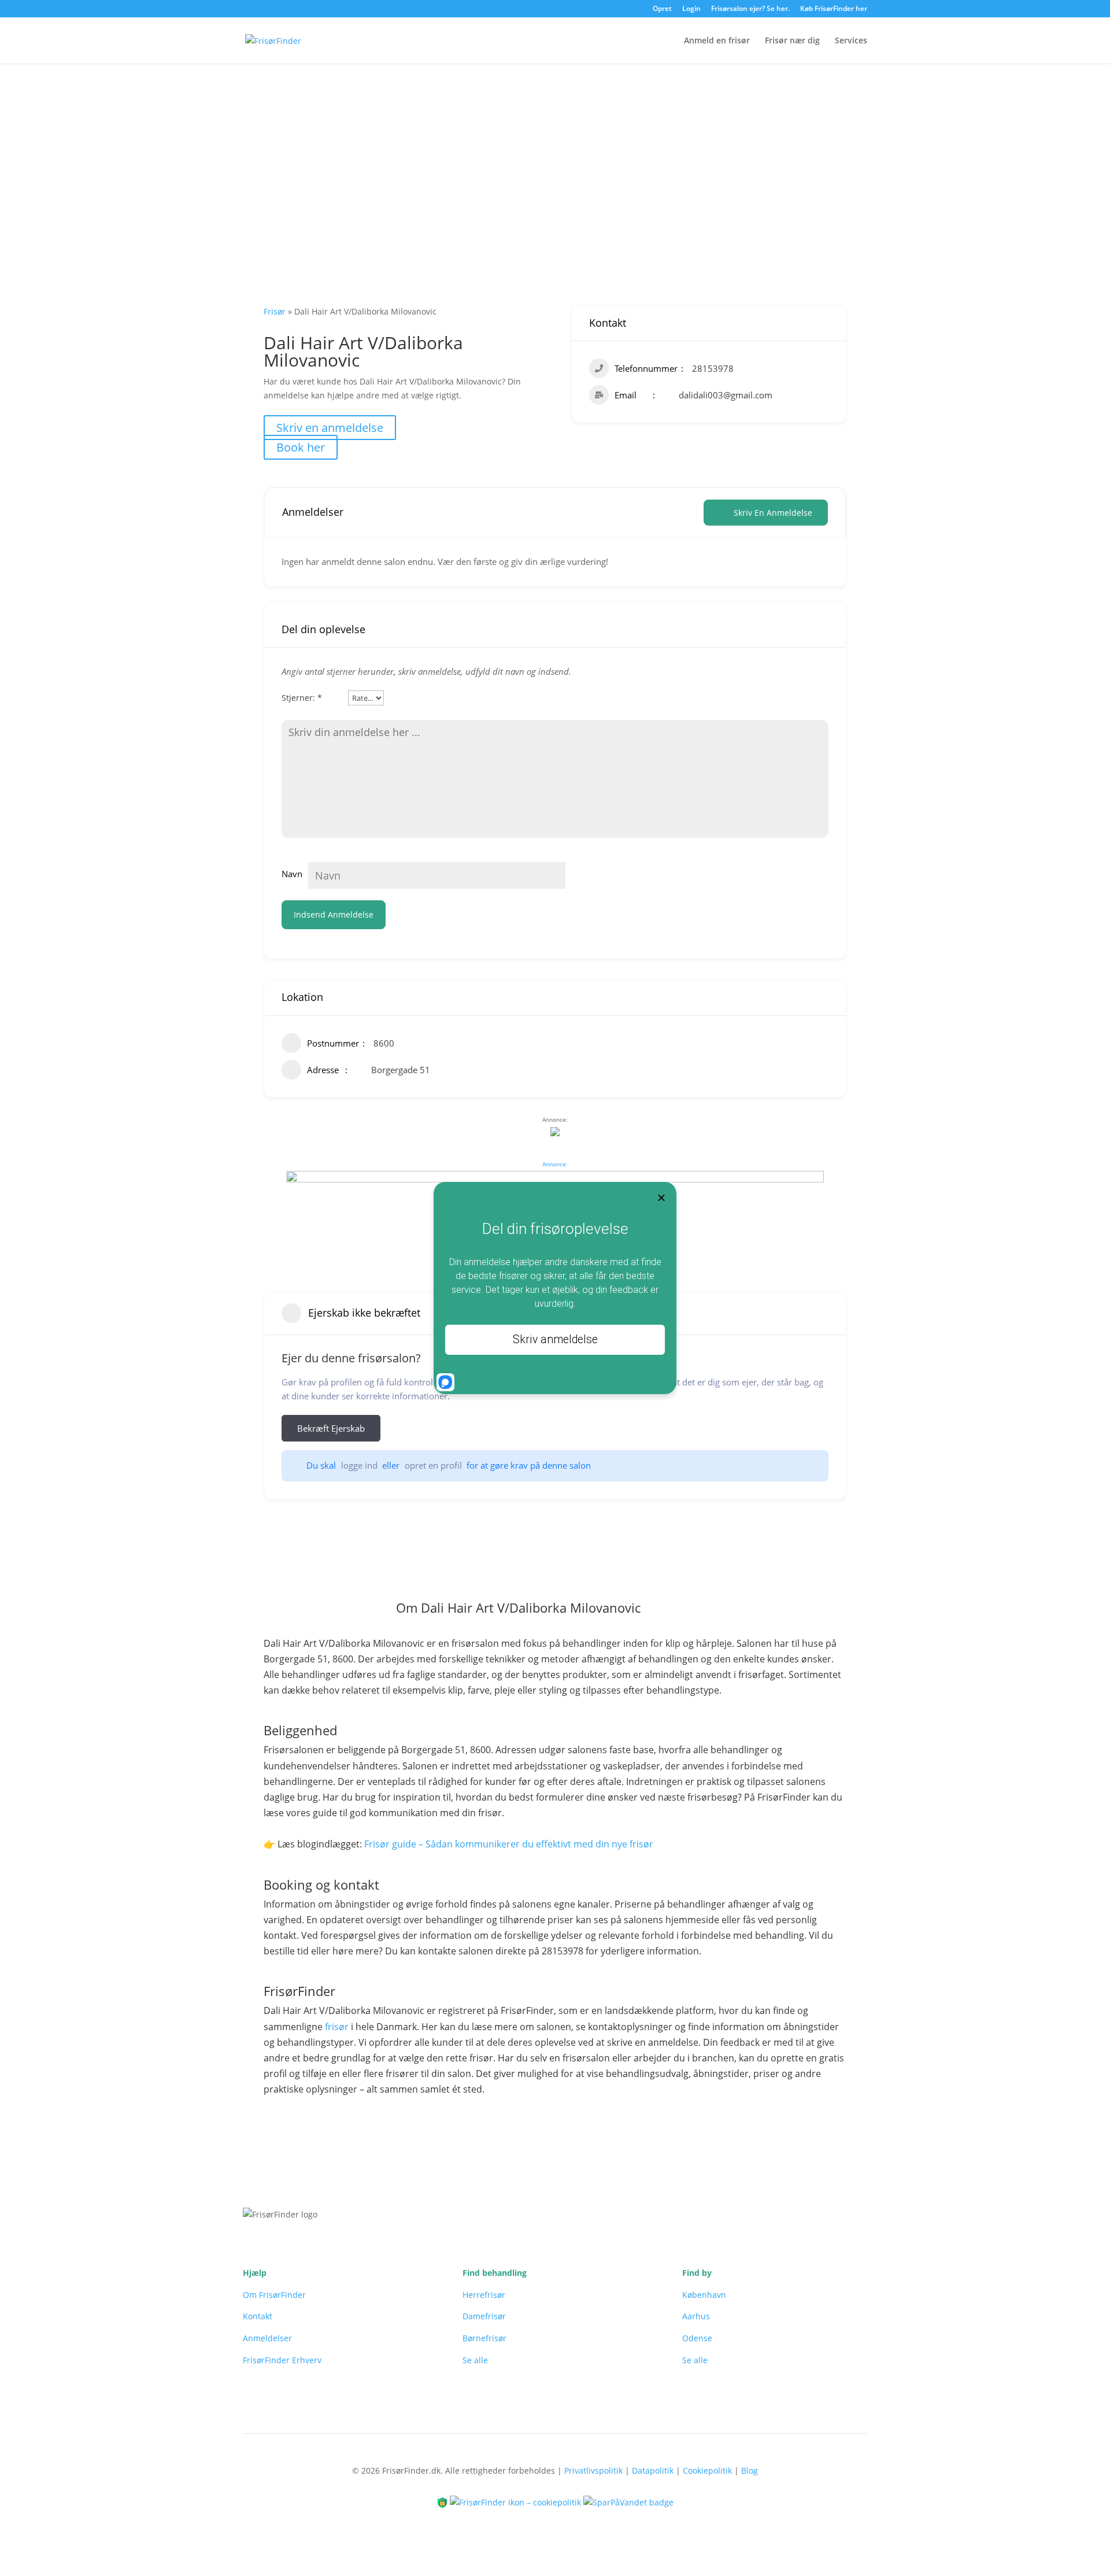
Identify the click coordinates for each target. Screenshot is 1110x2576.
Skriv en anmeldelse (330, 428)
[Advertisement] (555, 151)
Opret (662, 9)
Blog (750, 2470)
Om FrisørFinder (274, 2295)
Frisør (275, 311)
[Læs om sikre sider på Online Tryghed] (443, 2502)
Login (691, 9)
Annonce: (555, 1164)
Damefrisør (484, 2316)
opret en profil (433, 1465)
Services (851, 41)
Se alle (475, 2360)
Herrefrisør (484, 2295)
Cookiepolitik (707, 2470)
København (704, 2295)
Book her (301, 447)
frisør (337, 2027)
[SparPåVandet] (628, 2502)
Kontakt (258, 2316)
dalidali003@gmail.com (726, 395)
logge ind (359, 1465)
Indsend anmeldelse (334, 914)
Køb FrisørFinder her (834, 9)
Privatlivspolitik (593, 2470)
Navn (292, 874)
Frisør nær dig (792, 41)
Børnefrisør (484, 2338)
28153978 (713, 368)
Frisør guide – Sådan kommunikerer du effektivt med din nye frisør (509, 1844)
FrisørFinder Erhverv (282, 2360)
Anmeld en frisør (717, 41)
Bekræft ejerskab (331, 1428)
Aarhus (696, 2316)
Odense (697, 2338)
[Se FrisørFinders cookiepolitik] (517, 2502)
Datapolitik (653, 2470)
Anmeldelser (267, 2338)
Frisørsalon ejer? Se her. (750, 9)
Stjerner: (302, 698)
